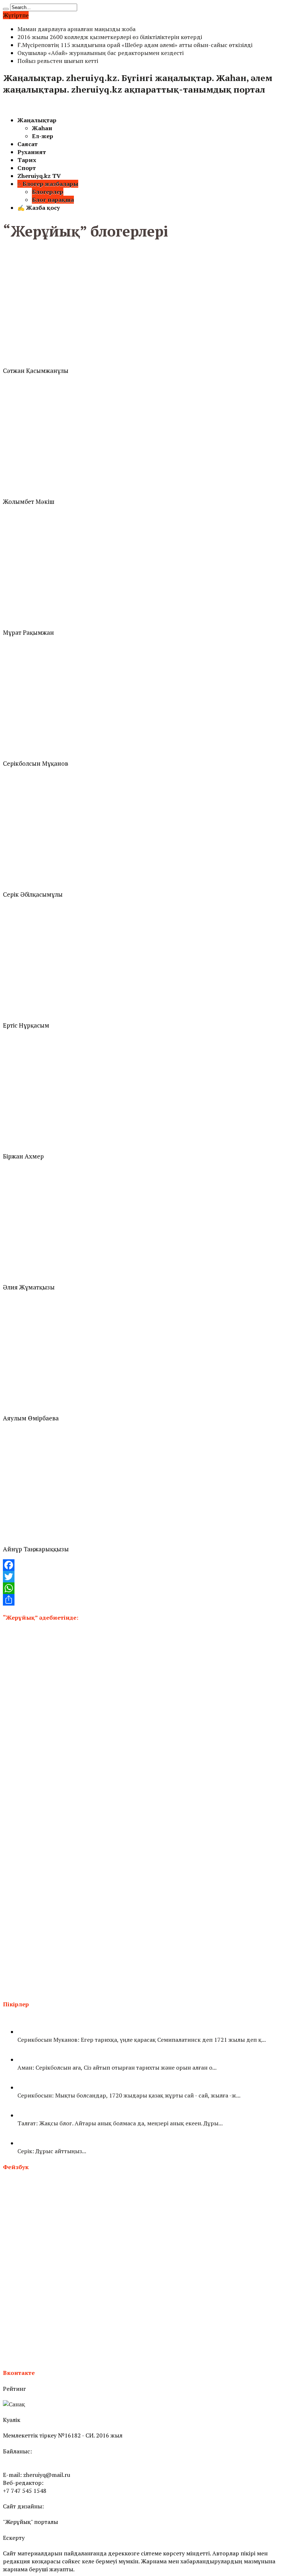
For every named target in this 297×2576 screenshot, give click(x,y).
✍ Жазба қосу (39, 208)
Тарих (27, 160)
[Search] (6, 9)
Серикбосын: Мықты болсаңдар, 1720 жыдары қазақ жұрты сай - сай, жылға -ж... (129, 2095)
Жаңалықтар (37, 120)
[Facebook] (148, 1565)
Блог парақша (53, 200)
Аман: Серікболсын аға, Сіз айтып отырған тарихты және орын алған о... (117, 2067)
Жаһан (42, 128)
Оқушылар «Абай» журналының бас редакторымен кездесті (101, 53)
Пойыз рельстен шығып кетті (58, 61)
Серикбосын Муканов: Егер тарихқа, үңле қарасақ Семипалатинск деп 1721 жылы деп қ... (142, 2040)
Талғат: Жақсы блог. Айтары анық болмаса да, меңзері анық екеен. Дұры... (120, 2123)
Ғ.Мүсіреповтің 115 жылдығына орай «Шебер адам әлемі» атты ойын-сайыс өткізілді (135, 45)
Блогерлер (48, 192)
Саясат (28, 144)
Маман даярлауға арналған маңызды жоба (76, 29)
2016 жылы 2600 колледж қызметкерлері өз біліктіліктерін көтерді (110, 37)
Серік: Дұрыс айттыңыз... (52, 2151)
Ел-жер (43, 136)
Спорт (27, 168)
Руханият (32, 152)
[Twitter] (148, 1577)
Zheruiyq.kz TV (39, 176)
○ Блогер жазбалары (48, 184)
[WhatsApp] (148, 1588)
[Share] (148, 1600)
